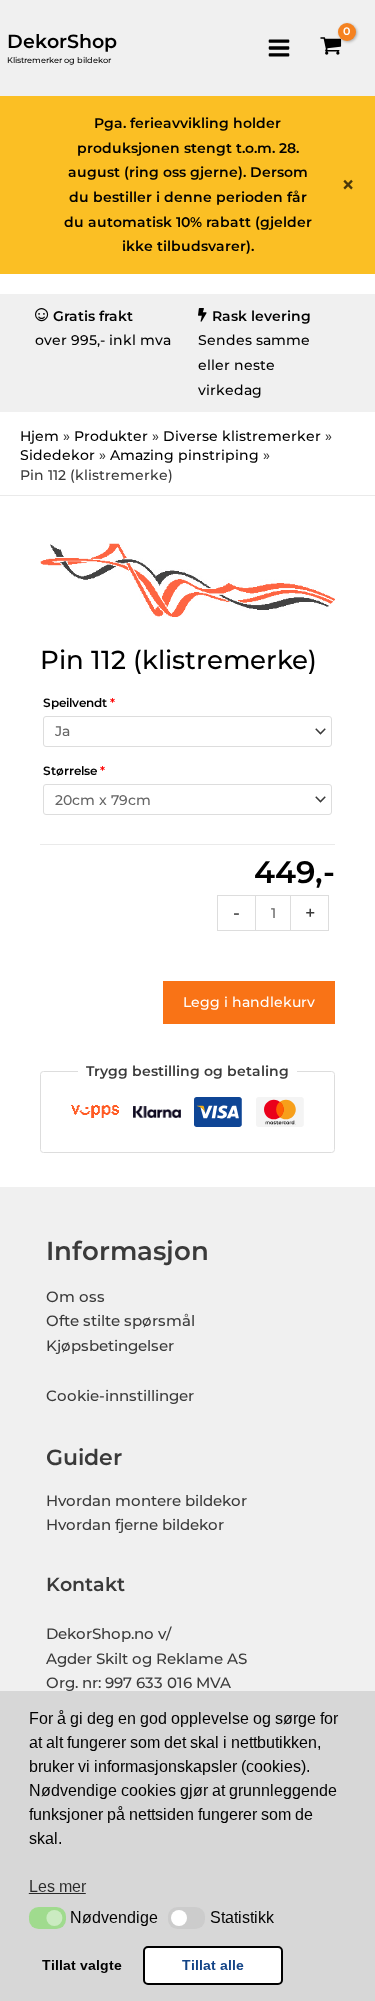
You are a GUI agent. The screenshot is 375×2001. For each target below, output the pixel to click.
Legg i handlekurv (249, 1002)
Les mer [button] (57, 1886)
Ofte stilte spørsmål (120, 1321)
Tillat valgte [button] (82, 1965)
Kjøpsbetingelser (110, 1346)
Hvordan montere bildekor (146, 1501)
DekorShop (62, 41)
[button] (47, 1918)
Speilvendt (79, 702)
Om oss (75, 1297)
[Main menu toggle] (278, 47)
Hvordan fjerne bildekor (135, 1525)
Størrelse (74, 770)
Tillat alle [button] (213, 1965)
